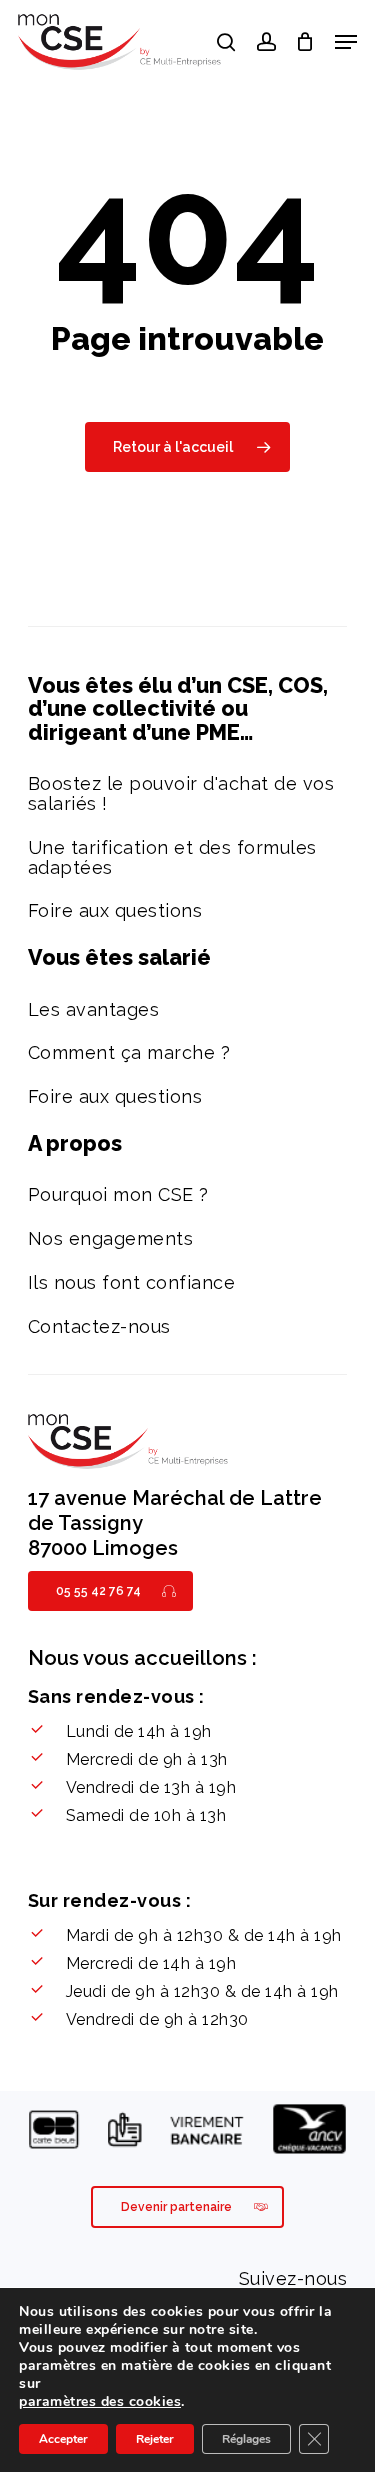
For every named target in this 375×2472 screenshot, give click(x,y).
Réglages (246, 2439)
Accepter (63, 2439)
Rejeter (155, 2439)
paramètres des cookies (100, 2402)
